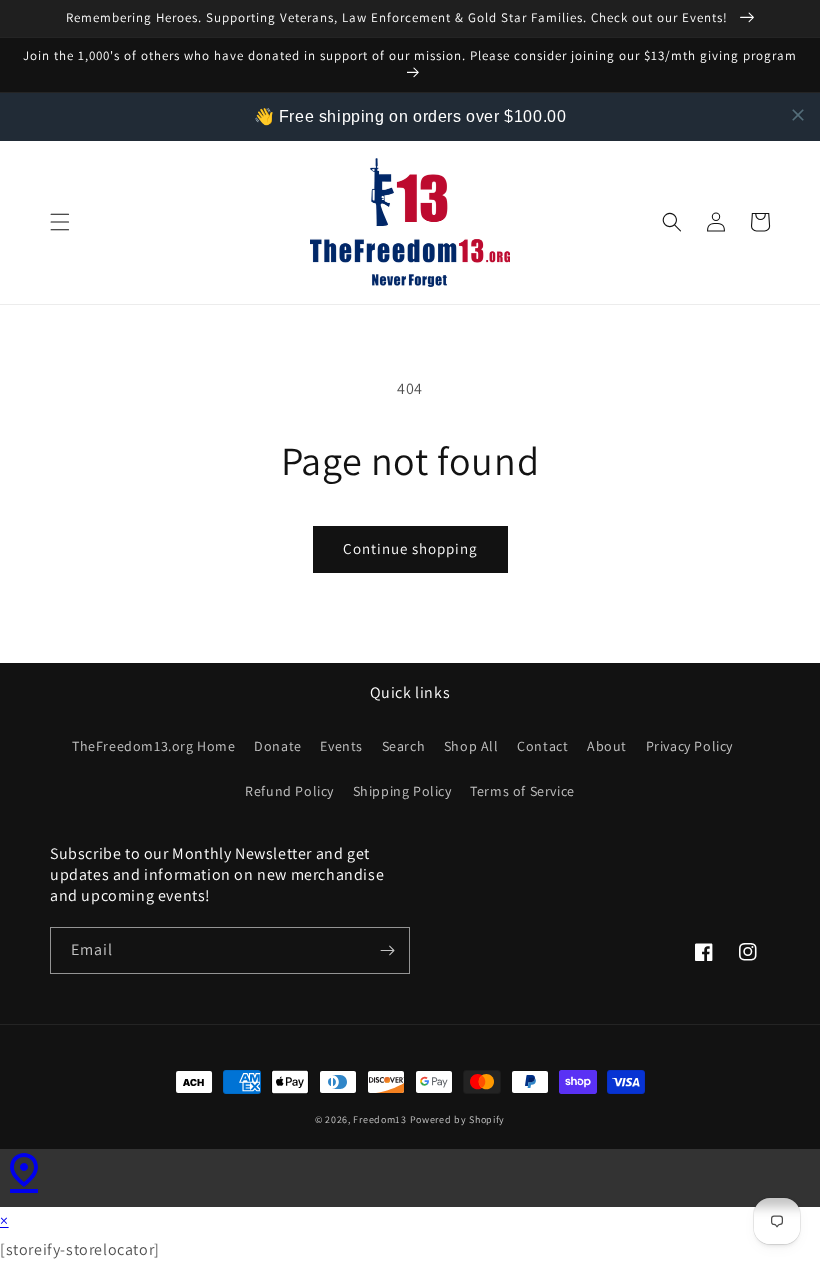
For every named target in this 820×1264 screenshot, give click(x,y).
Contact (542, 746)
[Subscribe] (387, 950)
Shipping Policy (402, 791)
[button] (60, 222)
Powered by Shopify (458, 1119)
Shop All (471, 746)
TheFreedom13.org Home (154, 746)
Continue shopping (410, 548)
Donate (278, 746)
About (607, 746)
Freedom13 (379, 1119)
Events (341, 746)
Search (404, 746)
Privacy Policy (689, 746)
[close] (798, 115)
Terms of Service (522, 791)
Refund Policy (289, 791)
